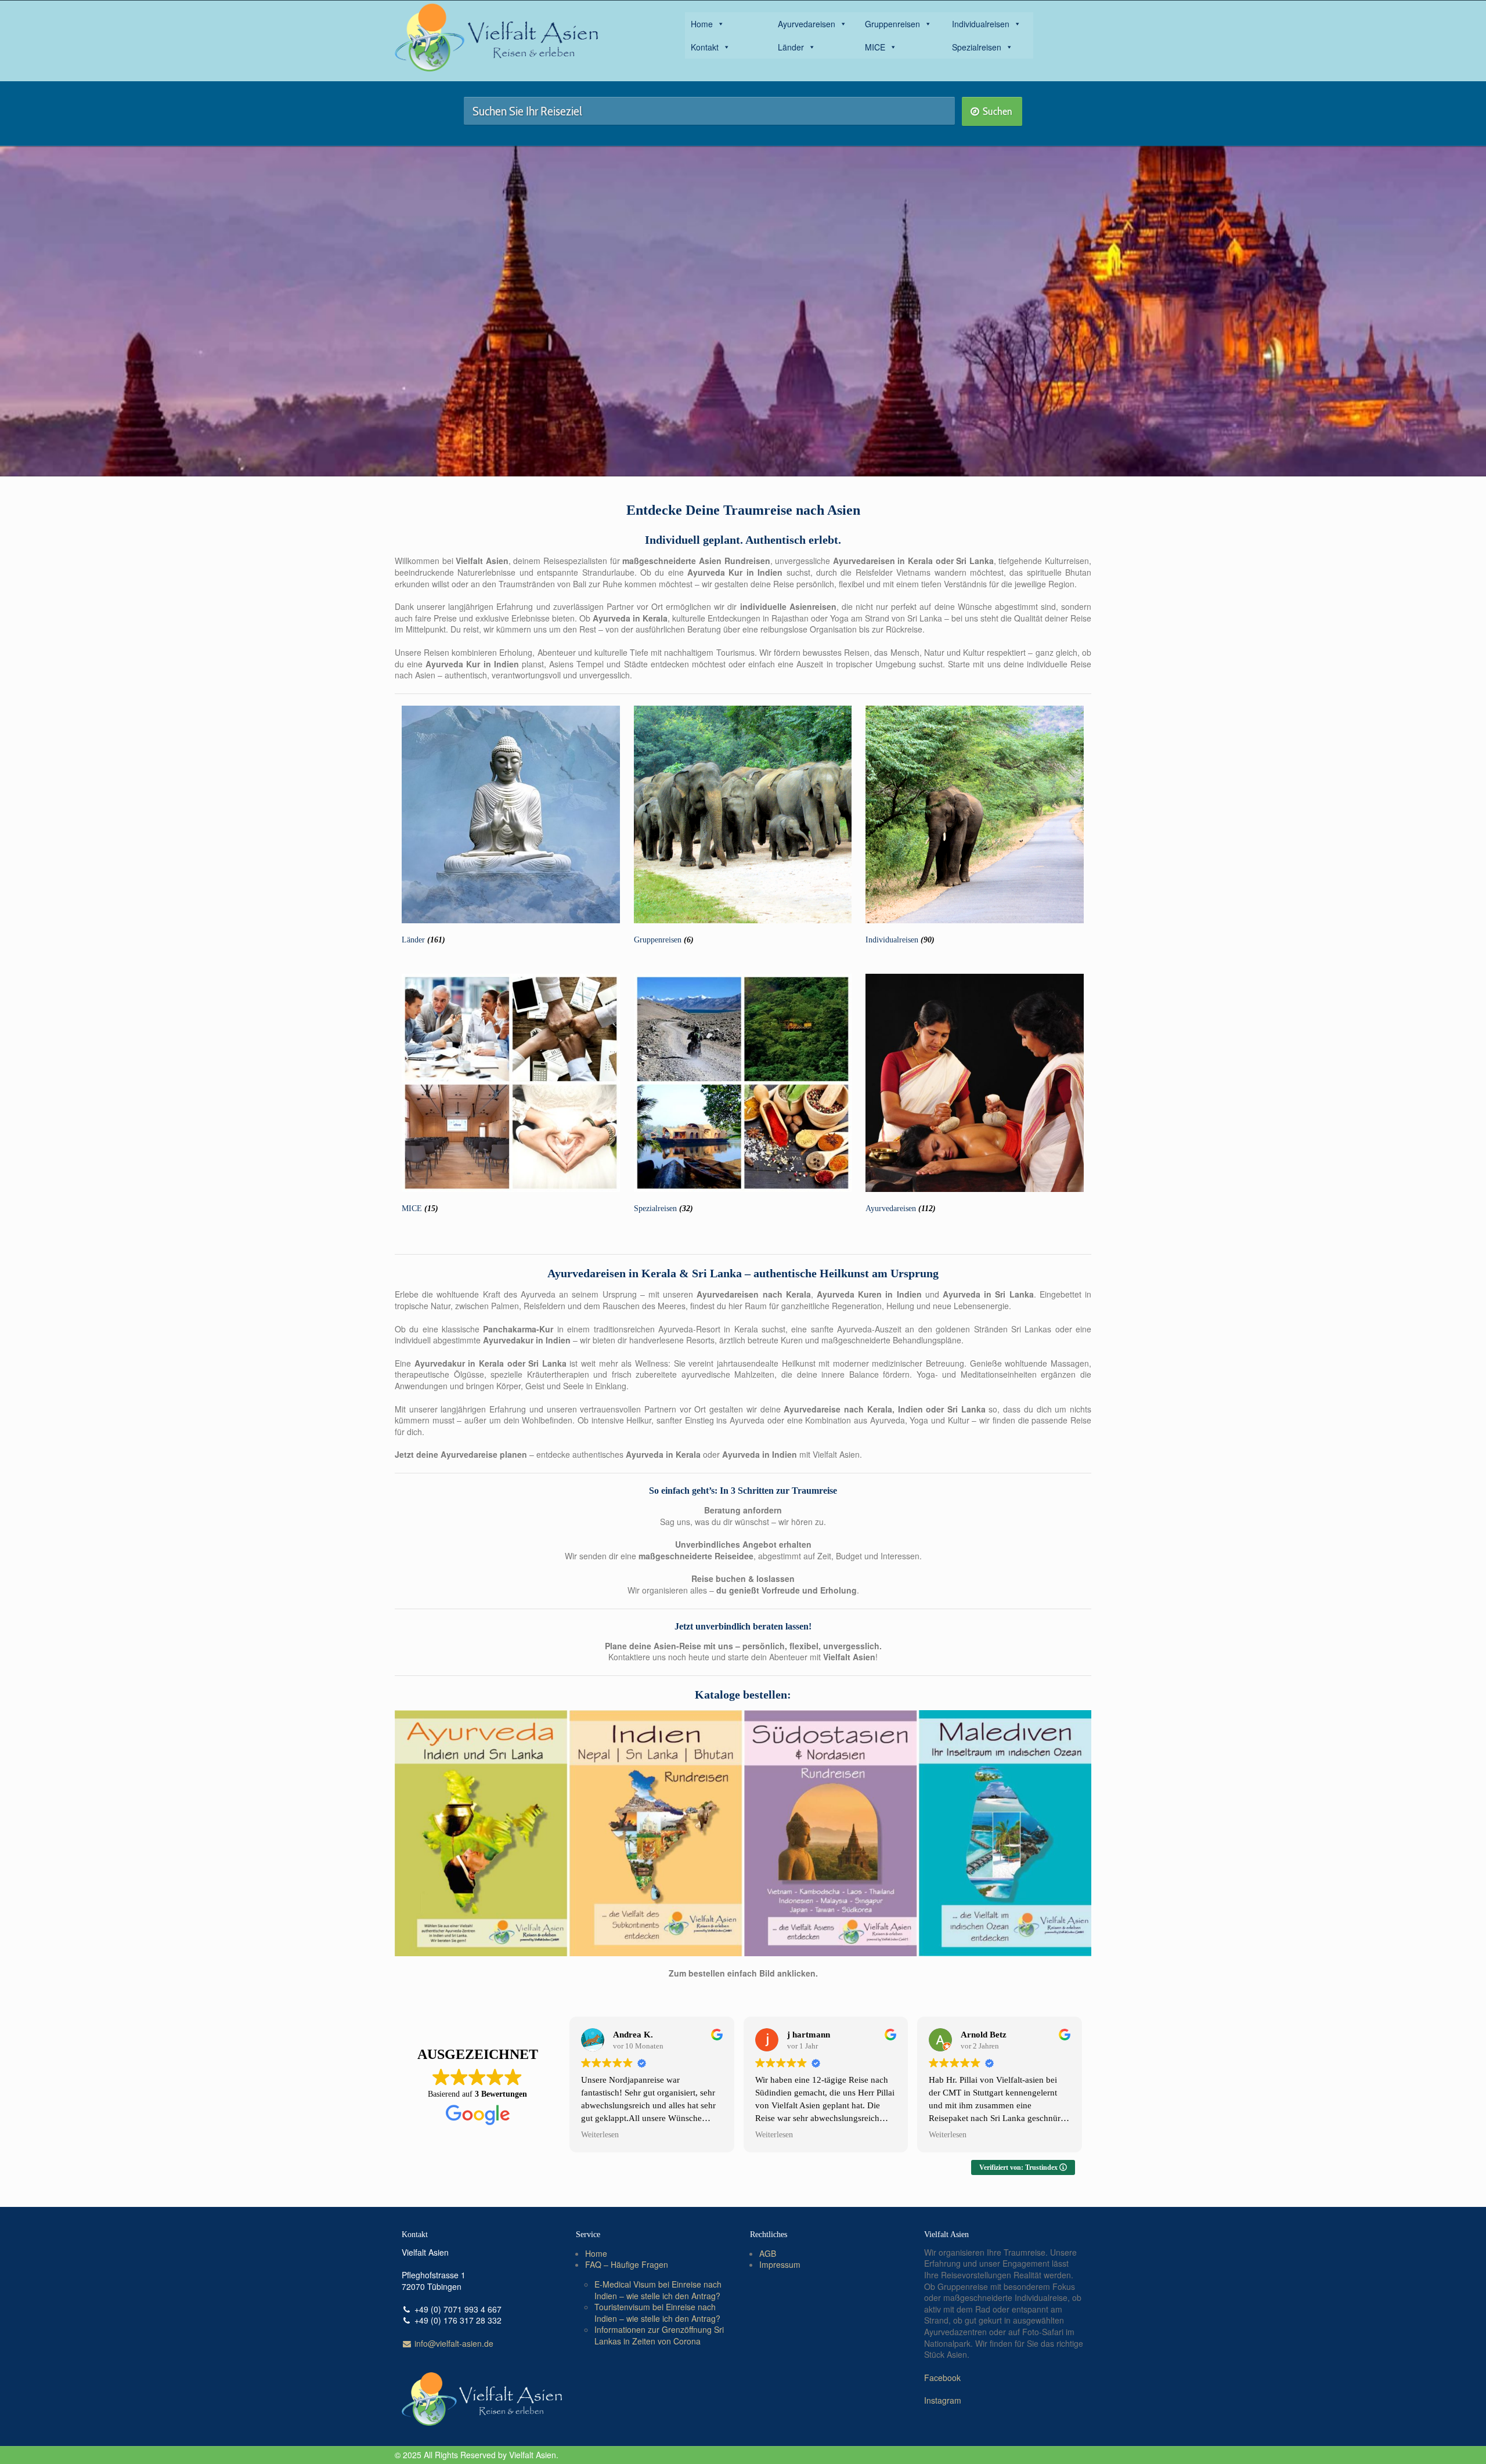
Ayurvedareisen (807, 24)
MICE (875, 47)
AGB (768, 2253)
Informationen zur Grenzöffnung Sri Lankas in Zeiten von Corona (659, 2335)
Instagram (943, 2400)
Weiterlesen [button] (600, 2135)
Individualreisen (981, 24)
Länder (791, 47)
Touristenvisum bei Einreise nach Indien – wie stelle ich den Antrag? (657, 2313)
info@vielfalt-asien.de (453, 2343)
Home (702, 24)
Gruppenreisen (892, 24)
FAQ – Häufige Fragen (627, 2265)
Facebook (942, 2378)
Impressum (780, 2265)
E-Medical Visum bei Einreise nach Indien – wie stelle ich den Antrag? (658, 2290)
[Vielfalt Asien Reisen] (496, 38)
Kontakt (705, 47)
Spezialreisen (977, 47)
